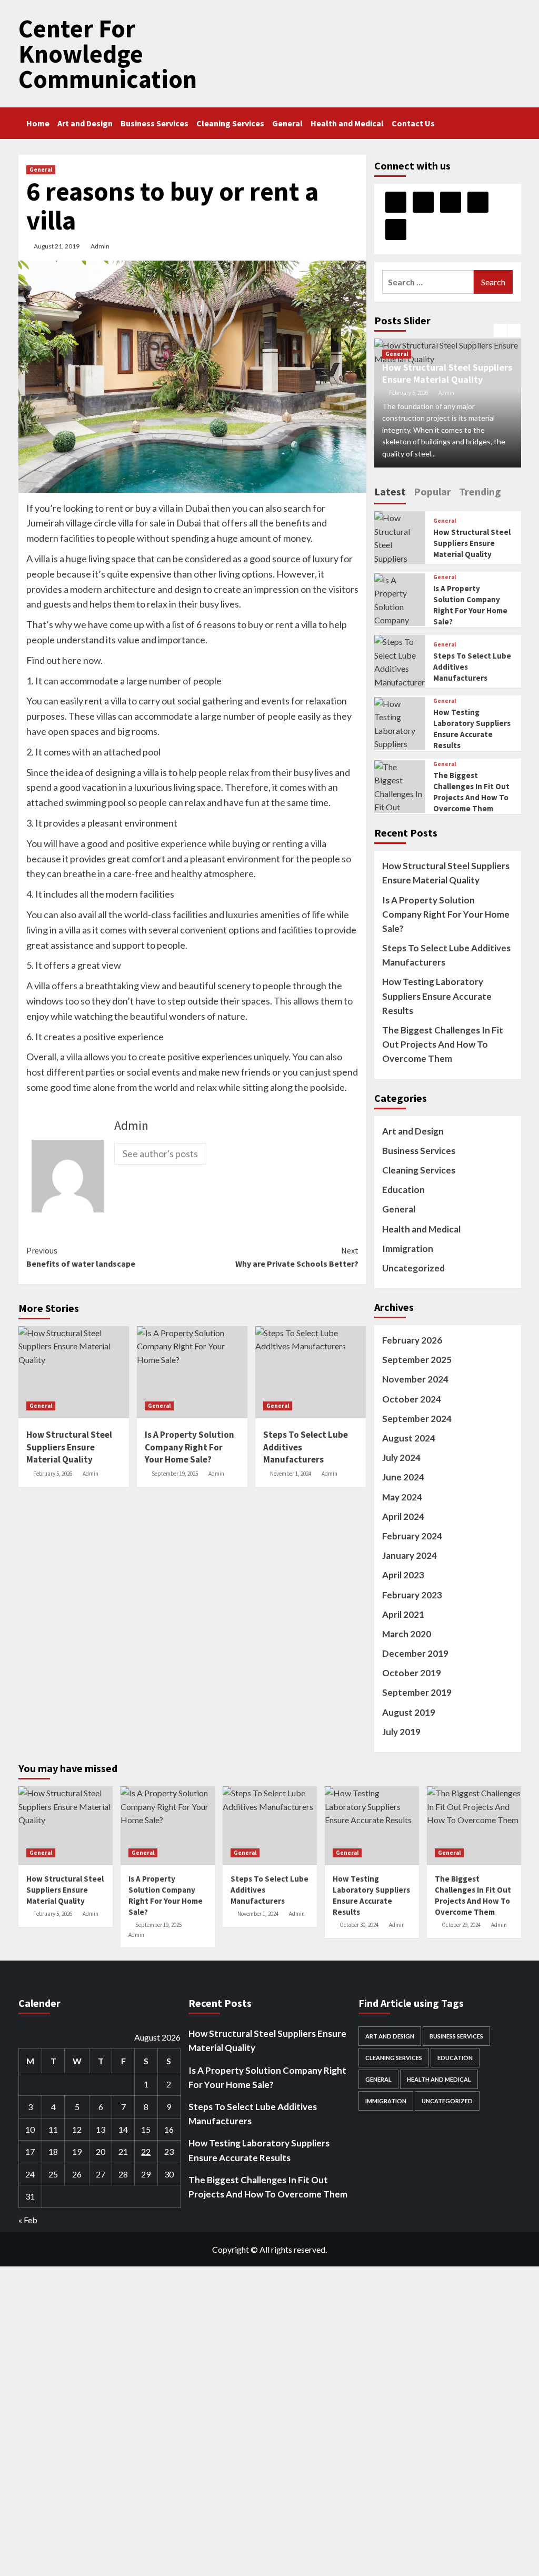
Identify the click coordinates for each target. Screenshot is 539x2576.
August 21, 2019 (57, 246)
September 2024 (417, 1419)
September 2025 (417, 1360)
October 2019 (412, 1673)
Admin (100, 246)
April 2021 (403, 1614)
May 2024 (402, 1497)
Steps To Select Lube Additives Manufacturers (446, 955)
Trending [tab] (480, 491)
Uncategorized (413, 1268)
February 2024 (412, 1536)
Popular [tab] (432, 491)
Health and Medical (347, 123)
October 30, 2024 (359, 1925)
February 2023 (412, 1595)
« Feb (28, 2220)
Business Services (154, 123)
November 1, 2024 (291, 1474)
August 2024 (409, 1438)
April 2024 (403, 1516)
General (287, 123)
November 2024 (415, 1379)
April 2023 (403, 1575)
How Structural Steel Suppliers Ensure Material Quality (447, 373)
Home (38, 123)
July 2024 (401, 1458)
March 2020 (407, 1634)
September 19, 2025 (175, 1474)
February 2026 (412, 1340)
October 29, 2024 (461, 1925)
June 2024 (403, 1477)
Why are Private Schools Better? (297, 1257)
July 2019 (401, 1732)
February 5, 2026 (53, 1474)
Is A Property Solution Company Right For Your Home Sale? (446, 914)
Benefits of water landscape (81, 1257)
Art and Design (85, 123)
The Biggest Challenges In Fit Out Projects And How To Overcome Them (443, 1044)
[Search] (515, 121)
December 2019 (415, 1653)
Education (403, 1190)
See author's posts (160, 1153)
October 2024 (412, 1399)
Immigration (408, 1249)
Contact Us (413, 123)
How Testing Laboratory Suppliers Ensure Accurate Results (437, 996)
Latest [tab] (390, 491)
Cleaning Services (230, 123)
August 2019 (409, 1712)
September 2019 (417, 1692)
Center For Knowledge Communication (108, 54)
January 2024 (410, 1555)
